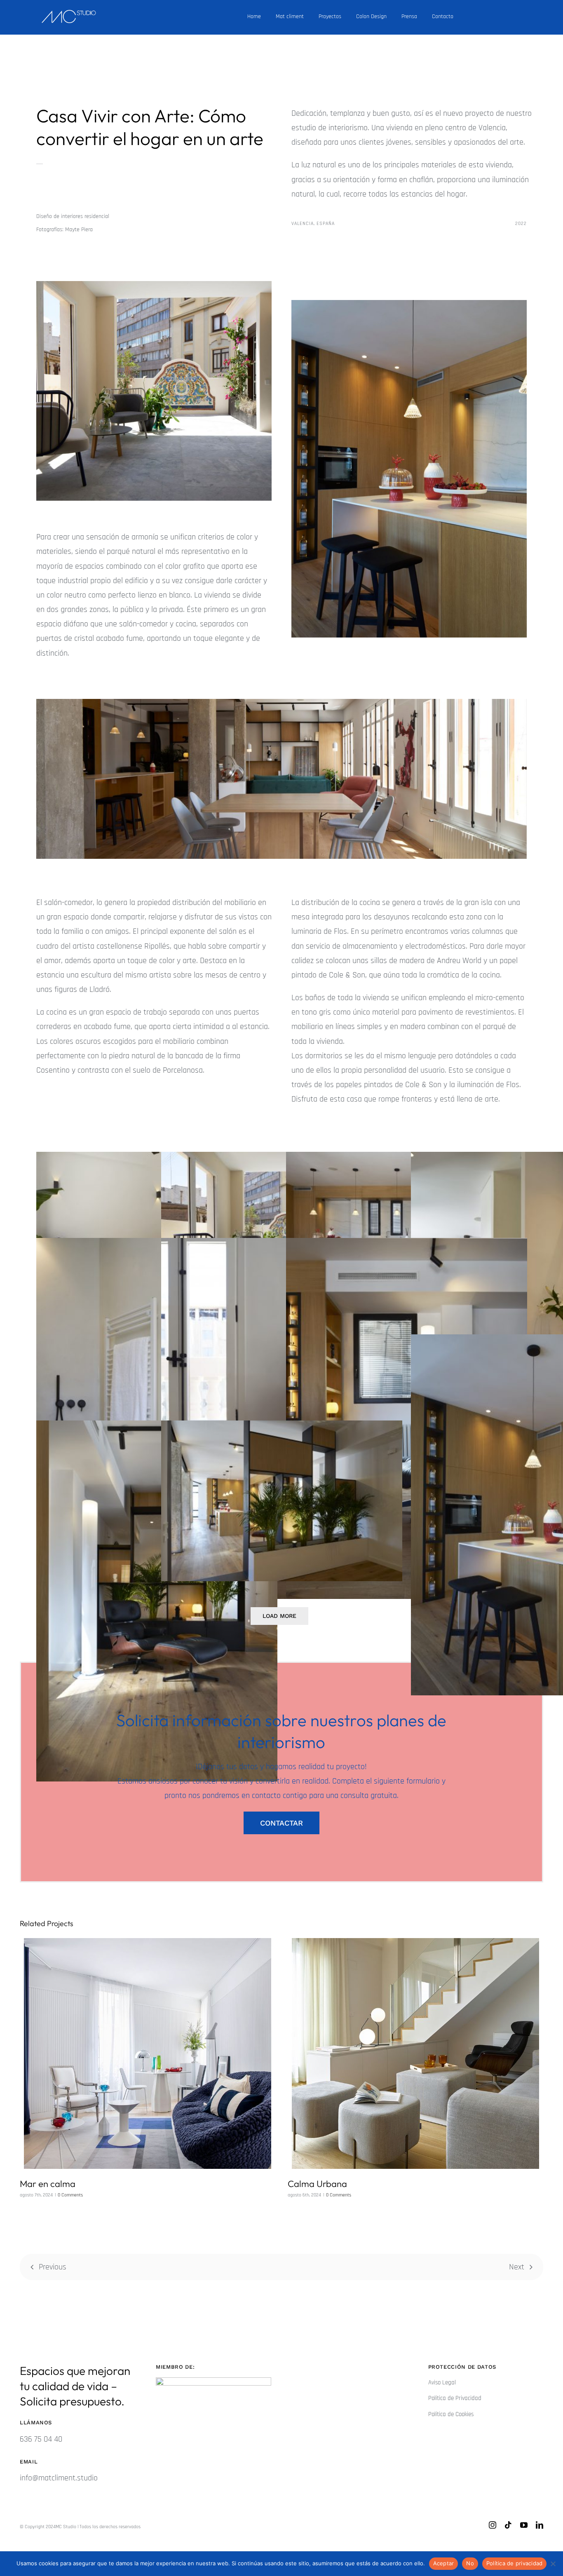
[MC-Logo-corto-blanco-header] (69, 14)
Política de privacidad (515, 2563)
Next (517, 2267)
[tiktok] (508, 2525)
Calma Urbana (317, 2184)
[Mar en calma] (148, 2053)
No (470, 2563)
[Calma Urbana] (415, 2053)
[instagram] (493, 2525)
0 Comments (70, 2195)
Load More (279, 1616)
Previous (53, 2267)
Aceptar (444, 2563)
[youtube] (524, 2525)
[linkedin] (540, 2525)
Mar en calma (48, 2184)
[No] (553, 2564)
